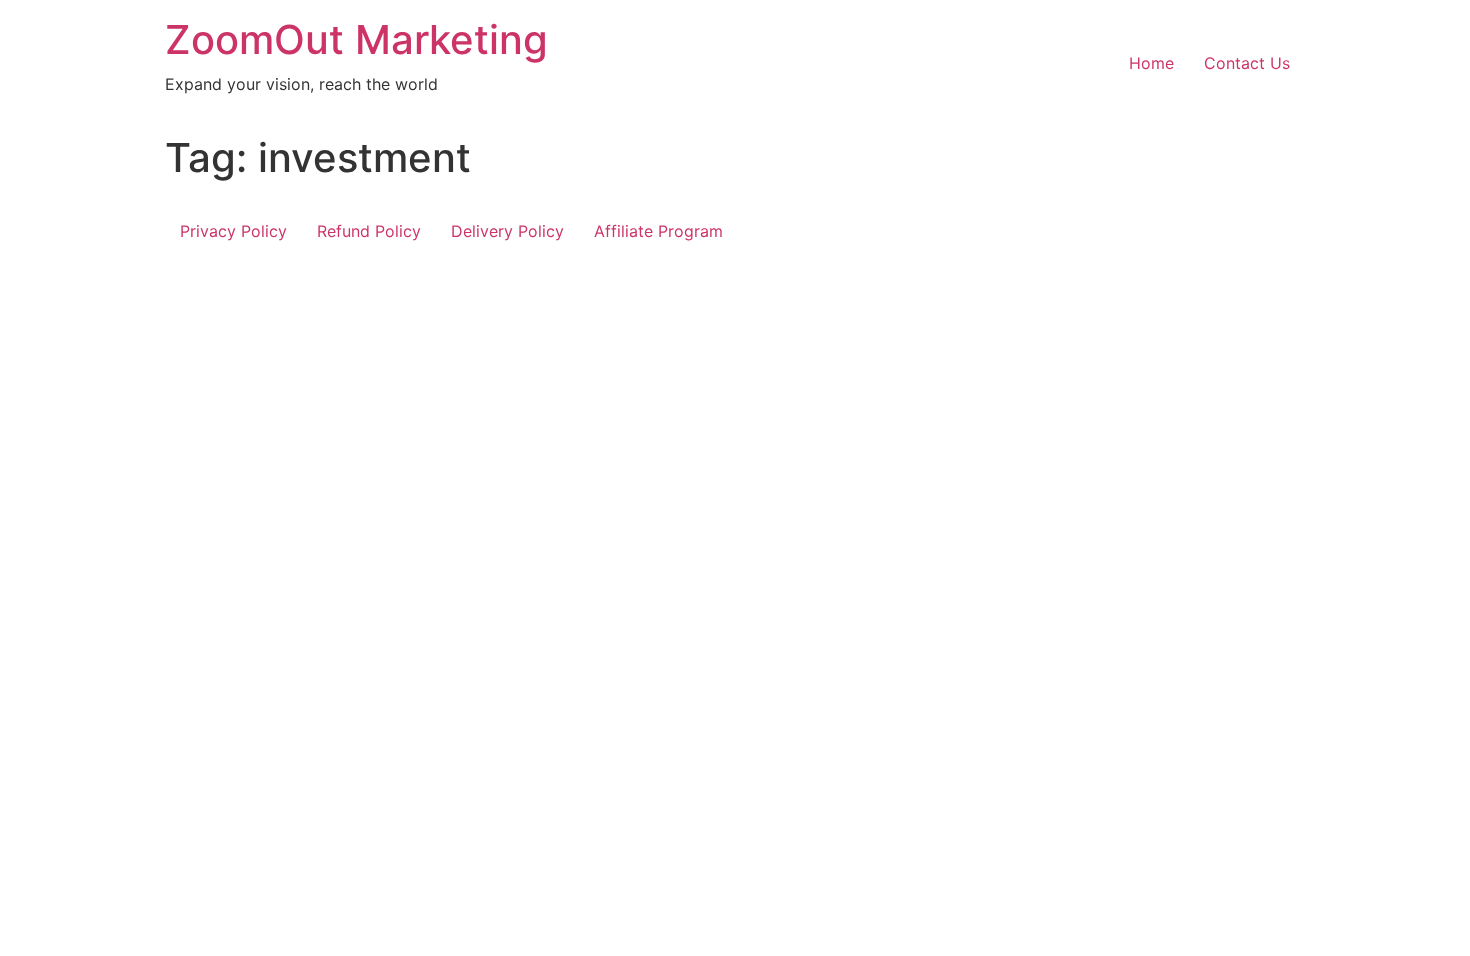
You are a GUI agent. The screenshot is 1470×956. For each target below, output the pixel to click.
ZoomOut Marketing (356, 39)
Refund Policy (369, 231)
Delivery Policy (507, 231)
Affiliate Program (658, 231)
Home (1151, 63)
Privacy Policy (233, 231)
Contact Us (1247, 63)
